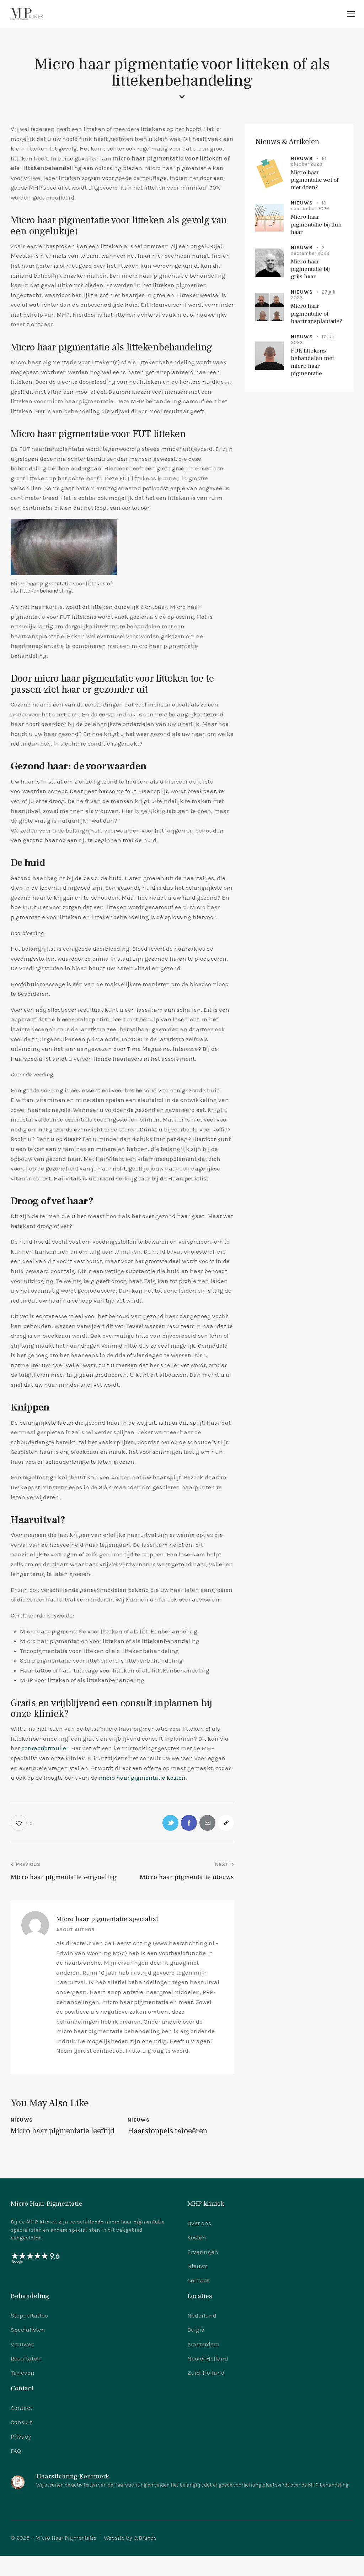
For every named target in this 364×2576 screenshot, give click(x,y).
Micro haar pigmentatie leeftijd (63, 2131)
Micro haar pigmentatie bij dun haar (316, 225)
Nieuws (22, 2120)
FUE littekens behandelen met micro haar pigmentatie (312, 362)
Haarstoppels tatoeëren (167, 2131)
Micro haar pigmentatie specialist (107, 1919)
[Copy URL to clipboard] (226, 1823)
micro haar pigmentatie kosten (142, 1778)
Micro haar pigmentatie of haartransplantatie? (317, 314)
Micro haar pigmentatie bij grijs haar (310, 269)
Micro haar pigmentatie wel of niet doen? (315, 180)
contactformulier (45, 1748)
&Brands (145, 2538)
